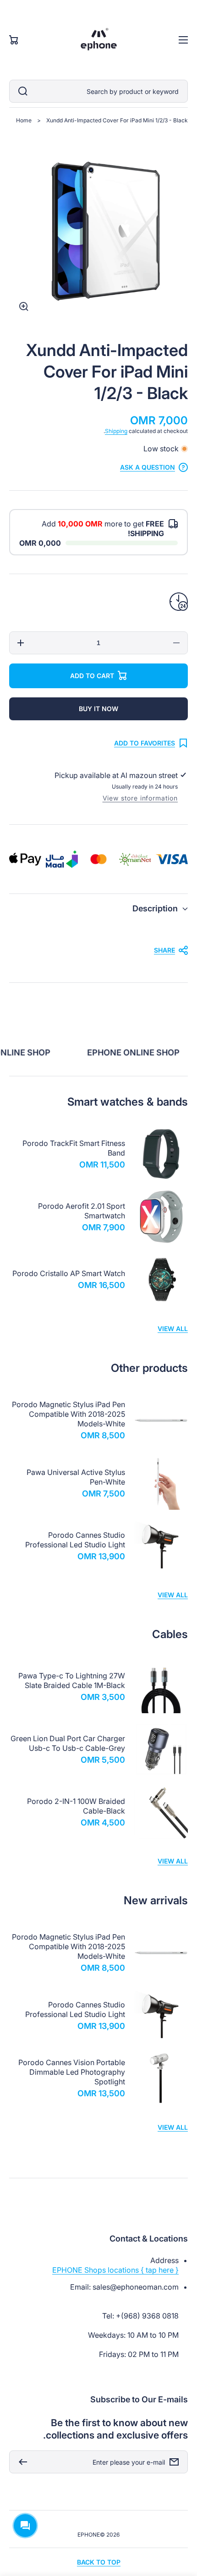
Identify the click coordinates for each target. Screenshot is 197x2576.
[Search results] (21, 91)
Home (24, 120)
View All (173, 1329)
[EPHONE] (98, 40)
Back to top (99, 2562)
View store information (140, 798)
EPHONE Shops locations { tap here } (115, 2270)
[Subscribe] (21, 2462)
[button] (98, 908)
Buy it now (98, 709)
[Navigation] (183, 40)
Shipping (116, 431)
